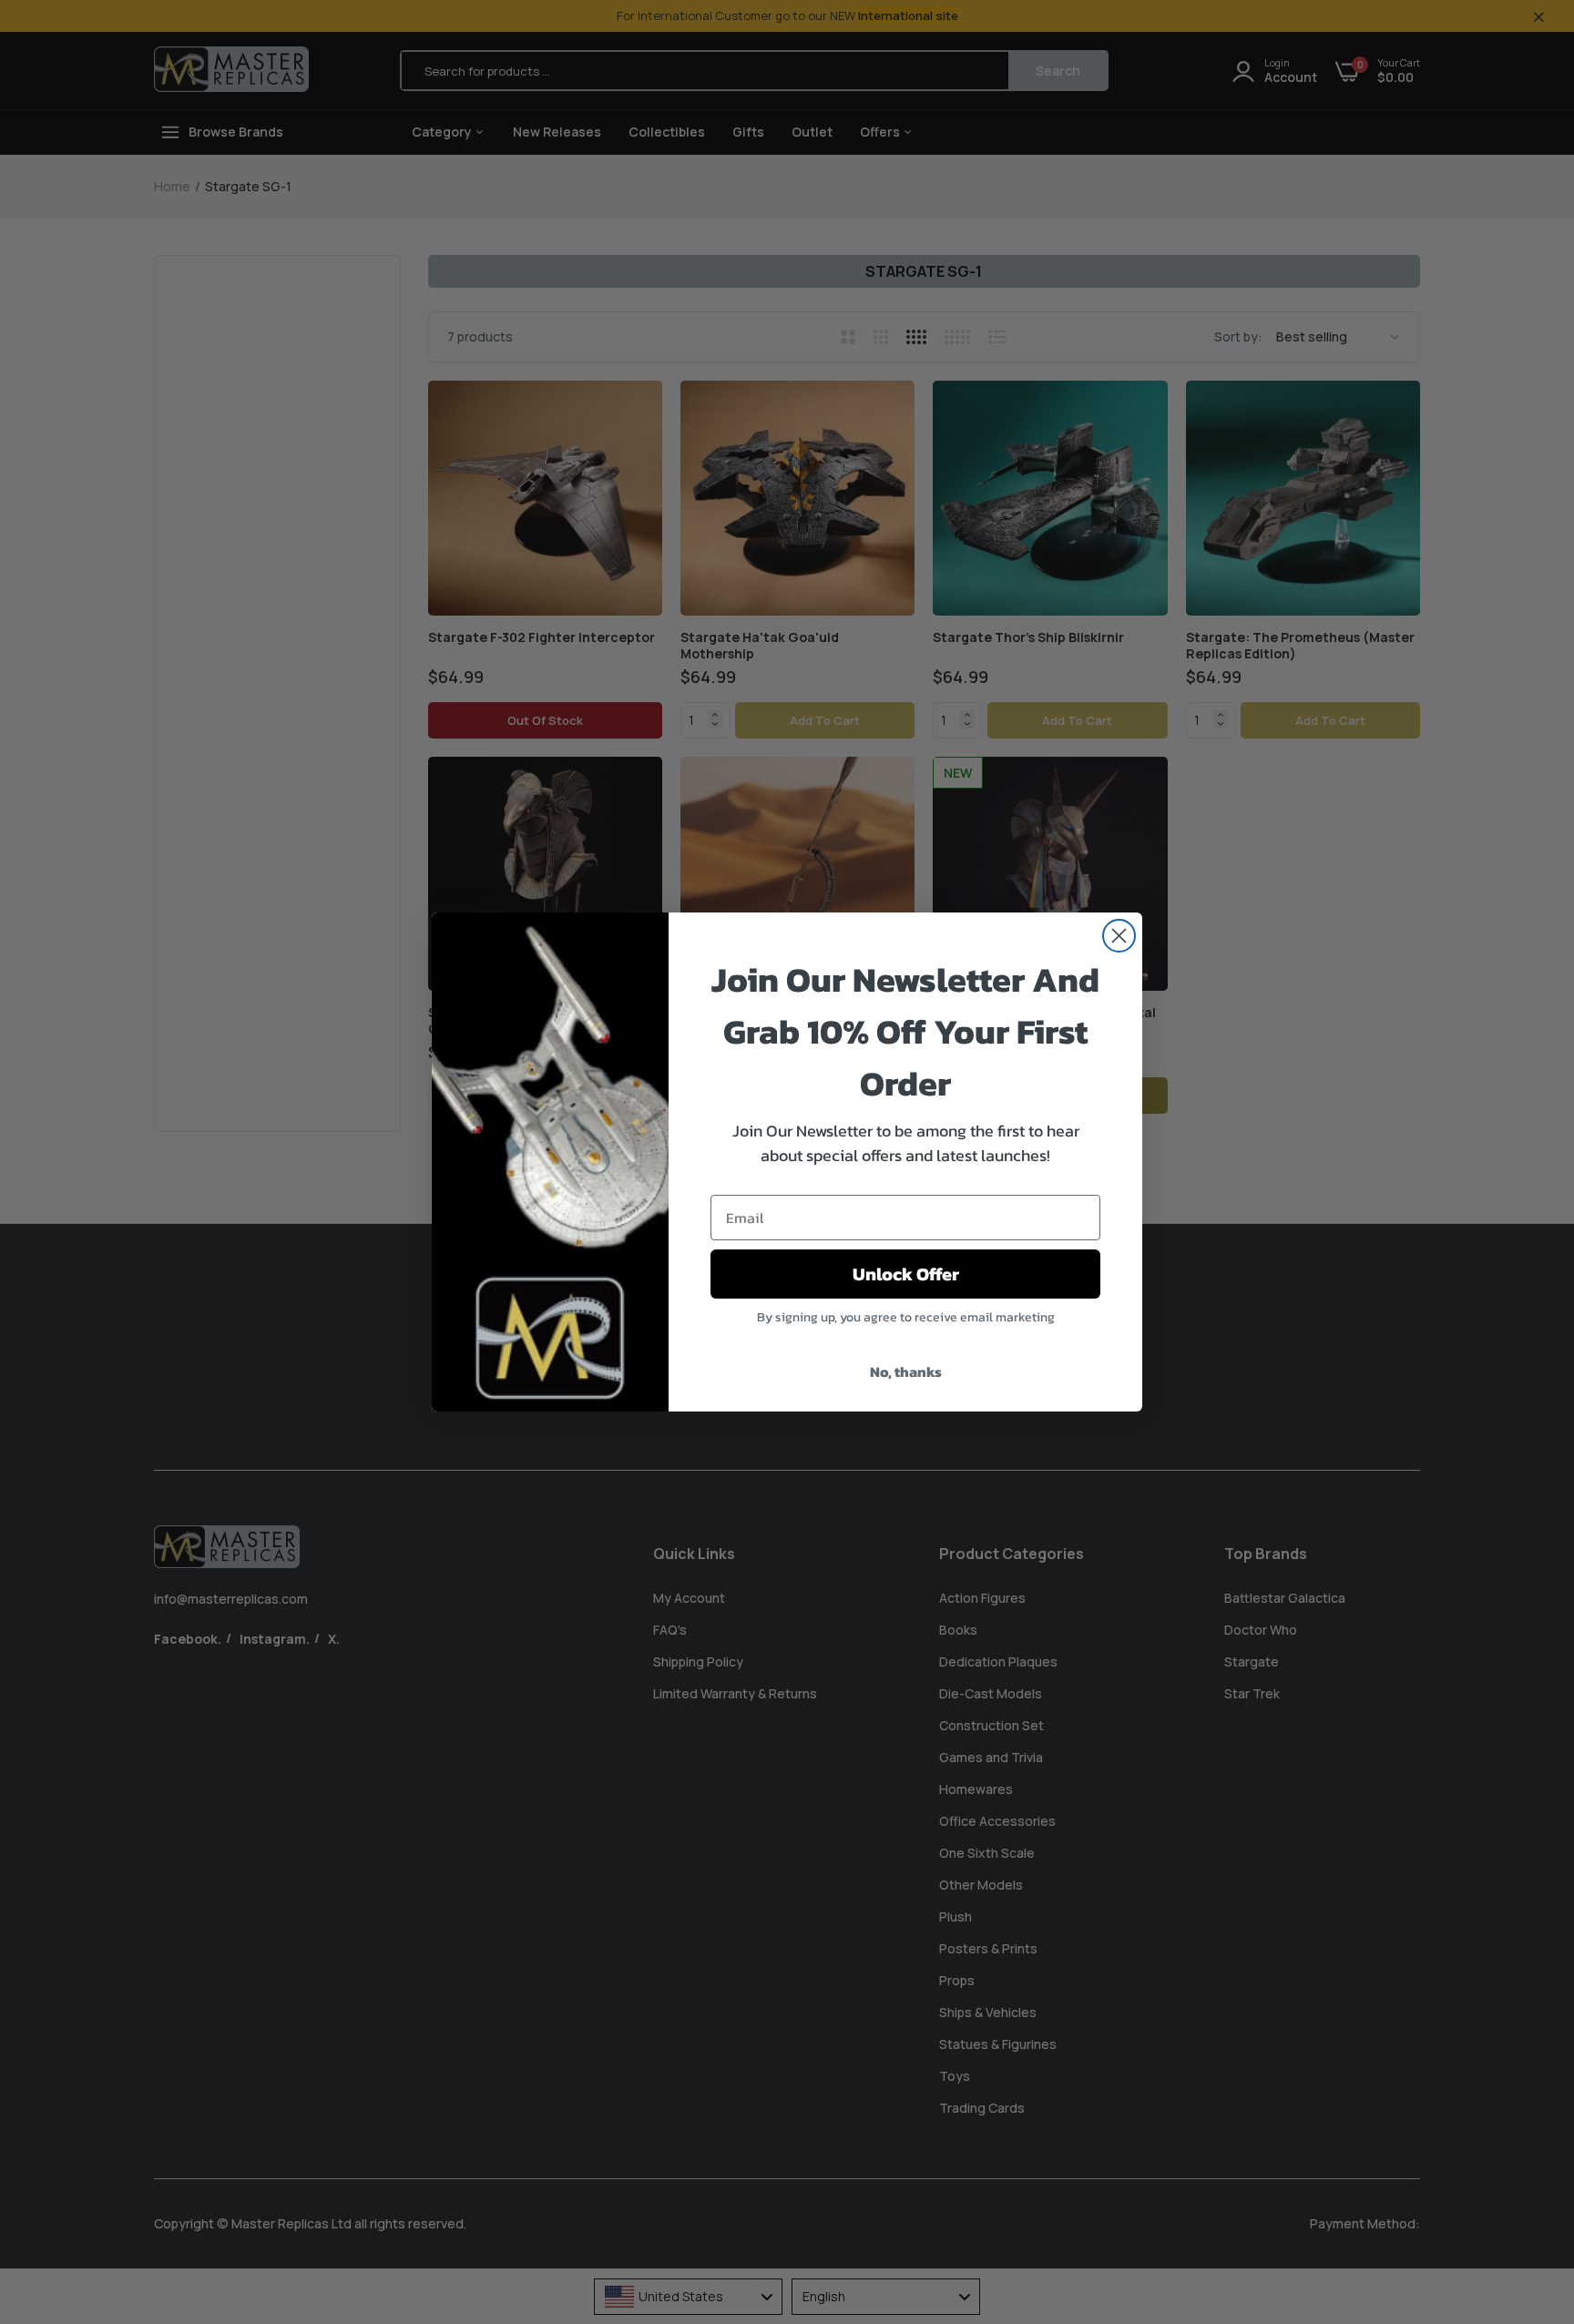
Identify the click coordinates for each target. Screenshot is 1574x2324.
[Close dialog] (1119, 936)
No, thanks (906, 1371)
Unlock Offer (906, 1274)
